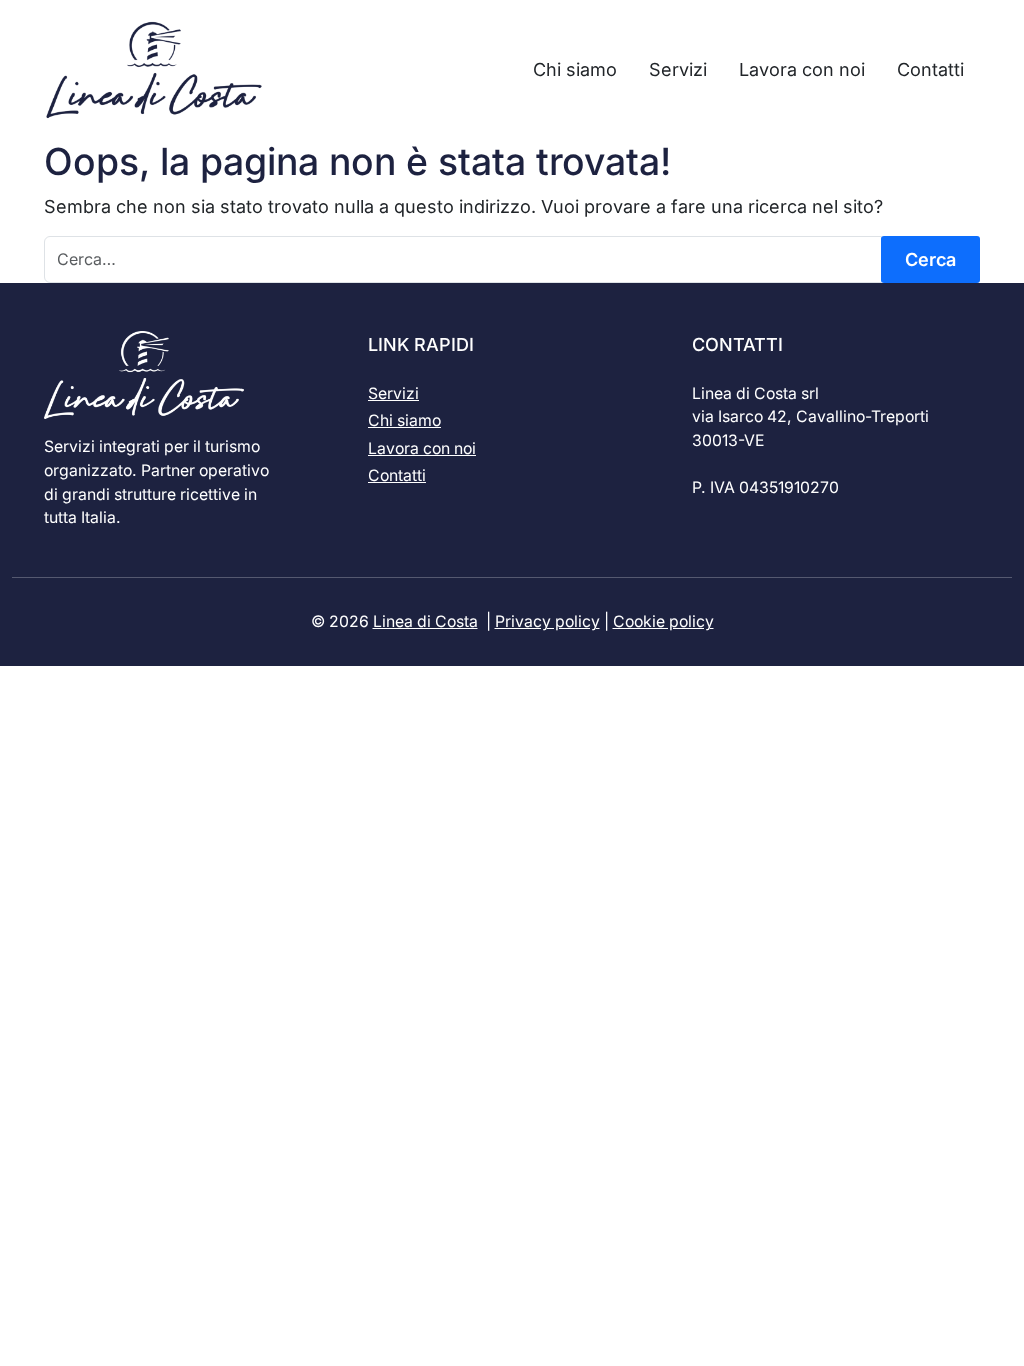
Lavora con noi (422, 448)
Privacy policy (547, 621)
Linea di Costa (425, 621)
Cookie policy (663, 621)
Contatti (397, 475)
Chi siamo (404, 420)
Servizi (393, 393)
